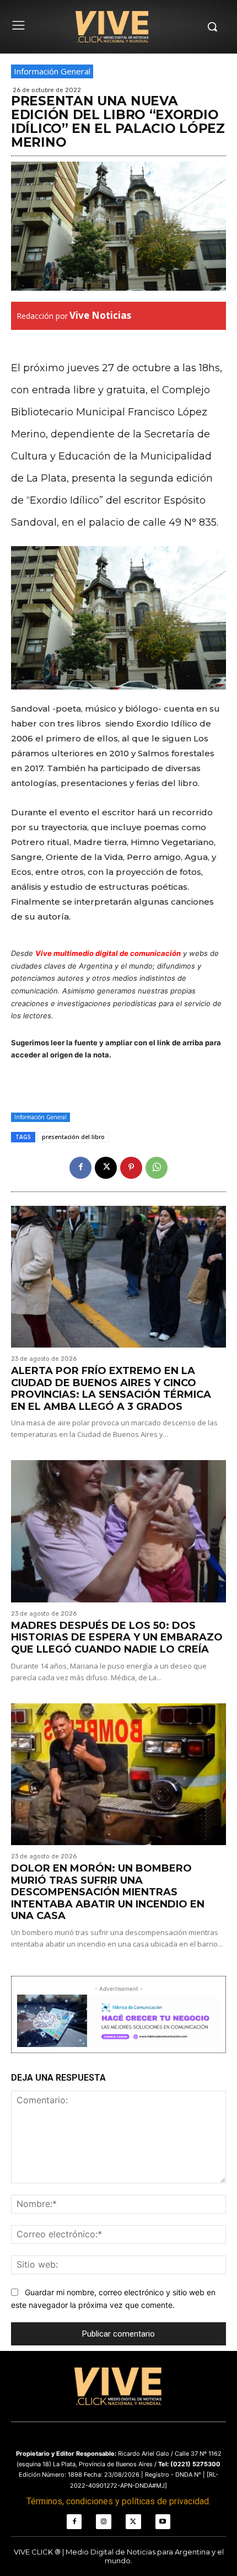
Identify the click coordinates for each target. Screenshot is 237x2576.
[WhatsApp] (157, 1168)
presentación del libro (73, 1137)
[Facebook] (80, 1168)
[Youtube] (163, 2522)
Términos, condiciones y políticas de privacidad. (118, 2501)
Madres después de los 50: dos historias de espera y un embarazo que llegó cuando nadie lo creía (117, 1637)
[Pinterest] (131, 1168)
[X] (106, 1168)
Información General (52, 71)
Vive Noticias (100, 315)
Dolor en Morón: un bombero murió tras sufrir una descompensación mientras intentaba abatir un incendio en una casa (108, 1892)
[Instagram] (104, 2522)
